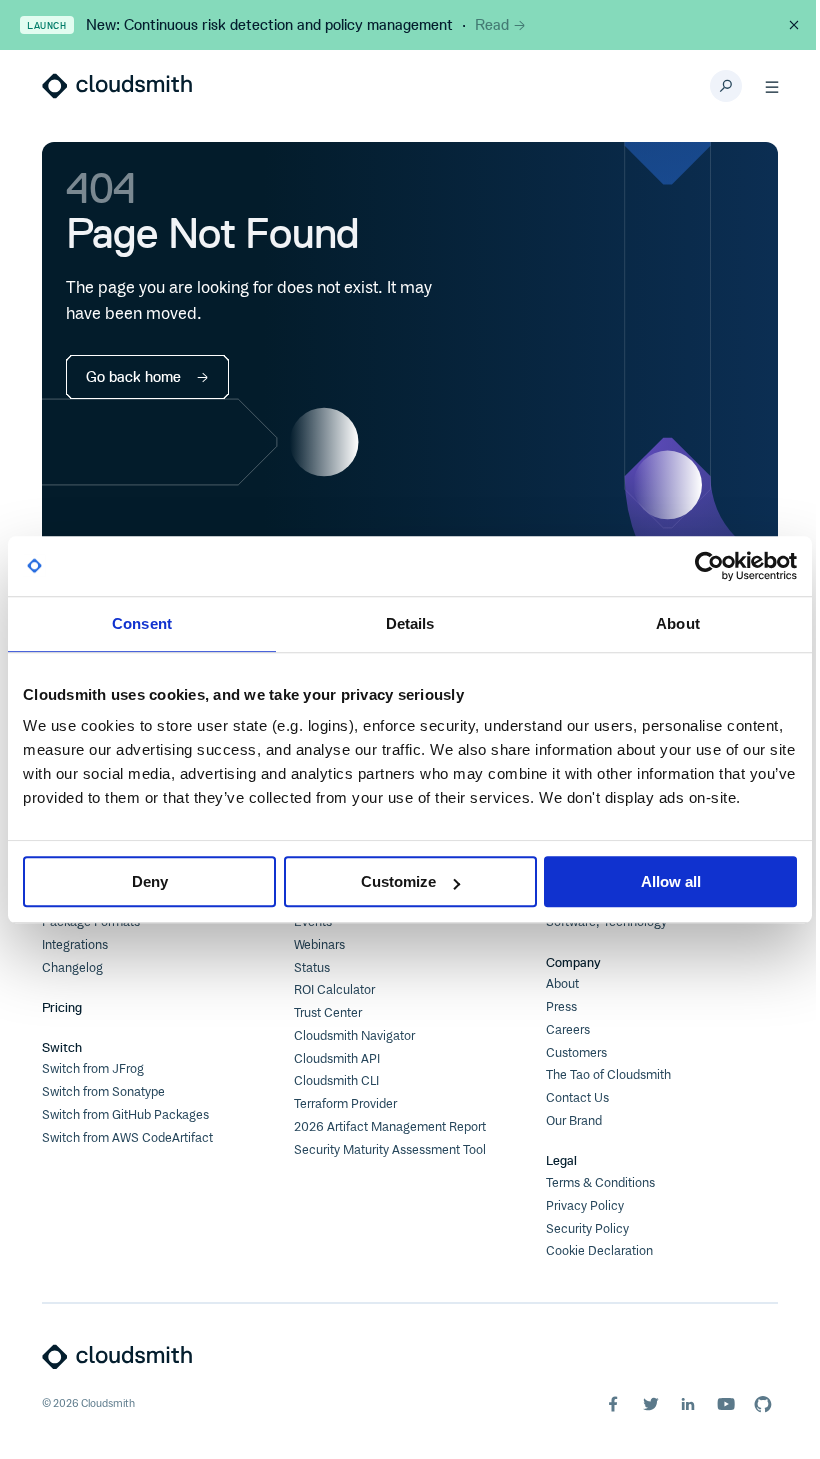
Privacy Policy (585, 1206)
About (562, 984)
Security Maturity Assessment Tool (390, 1150)
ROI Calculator (334, 990)
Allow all (671, 881)
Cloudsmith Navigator (354, 1036)
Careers (568, 1030)
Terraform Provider (345, 1104)
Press (561, 1007)
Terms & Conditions (600, 1183)
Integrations (75, 945)
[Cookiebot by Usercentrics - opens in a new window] (709, 566)
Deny (150, 881)
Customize (398, 881)
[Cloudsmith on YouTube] (726, 1404)
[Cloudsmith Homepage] (117, 86)
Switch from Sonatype (103, 1092)
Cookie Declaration (599, 1251)
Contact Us (577, 1098)
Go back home (133, 377)
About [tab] (678, 623)
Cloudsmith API (337, 1059)
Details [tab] (410, 623)
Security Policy (587, 1229)
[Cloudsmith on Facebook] (613, 1404)
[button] (772, 86)
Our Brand (574, 1121)
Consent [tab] (142, 623)
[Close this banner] (794, 25)
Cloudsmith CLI (336, 1081)
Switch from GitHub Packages (125, 1115)
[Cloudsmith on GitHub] (763, 1404)
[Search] (726, 86)
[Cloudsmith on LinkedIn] (688, 1404)
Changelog (72, 968)
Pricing (62, 1007)
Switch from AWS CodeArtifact (127, 1138)
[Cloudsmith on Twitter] (651, 1404)
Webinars (319, 945)
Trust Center (328, 1013)
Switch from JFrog (93, 1069)
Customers (576, 1053)
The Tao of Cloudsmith (608, 1075)
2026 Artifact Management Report (390, 1127)
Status (312, 968)
